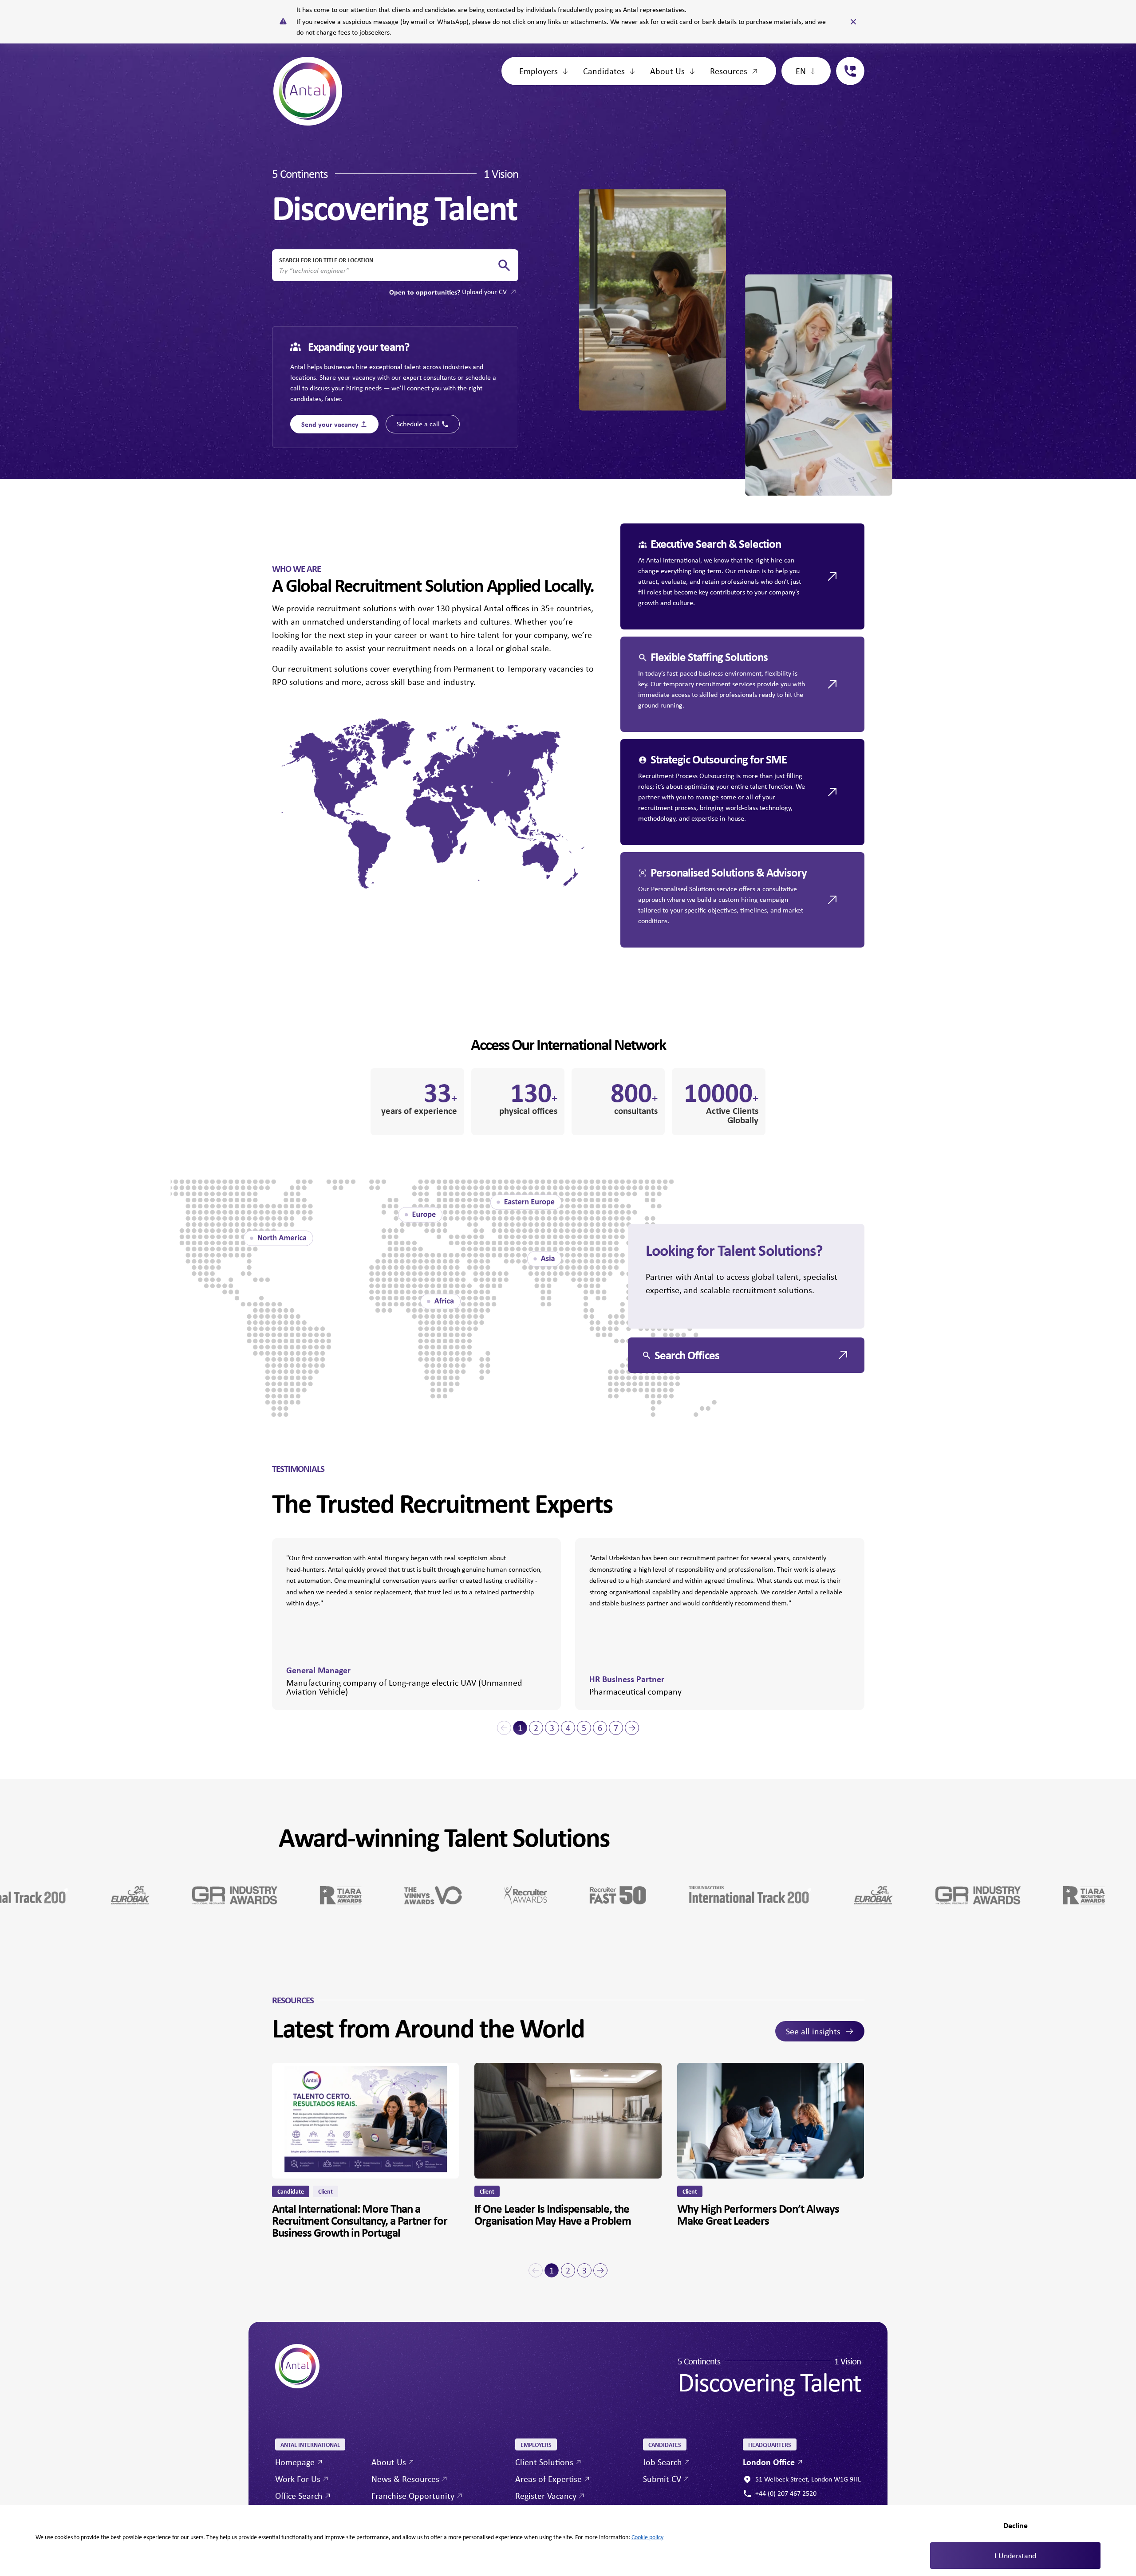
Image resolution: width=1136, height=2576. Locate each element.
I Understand (1015, 2556)
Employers (538, 71)
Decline (1016, 2525)
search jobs (504, 265)
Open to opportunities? (448, 292)
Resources (729, 71)
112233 (847, 62)
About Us (667, 71)
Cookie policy (647, 2537)
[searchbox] (388, 271)
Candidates (604, 71)
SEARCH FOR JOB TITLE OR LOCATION (326, 260)
